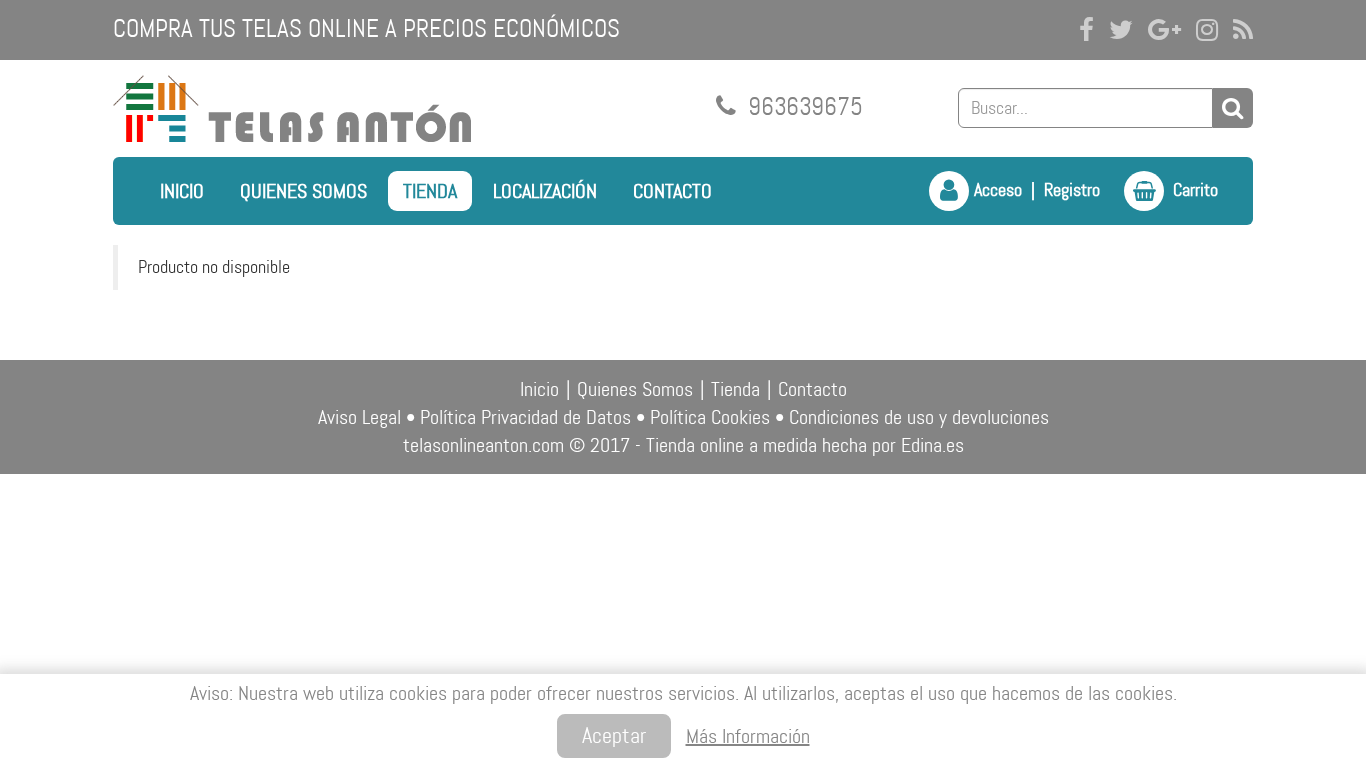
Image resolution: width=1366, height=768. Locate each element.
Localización (545, 191)
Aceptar (614, 735)
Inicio (182, 191)
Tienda (430, 191)
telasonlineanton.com (483, 445)
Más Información (748, 736)
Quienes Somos (303, 191)
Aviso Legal (359, 417)
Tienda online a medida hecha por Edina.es (805, 445)
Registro (1072, 190)
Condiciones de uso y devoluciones (919, 417)
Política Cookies (710, 417)
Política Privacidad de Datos (525, 417)
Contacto (672, 191)
